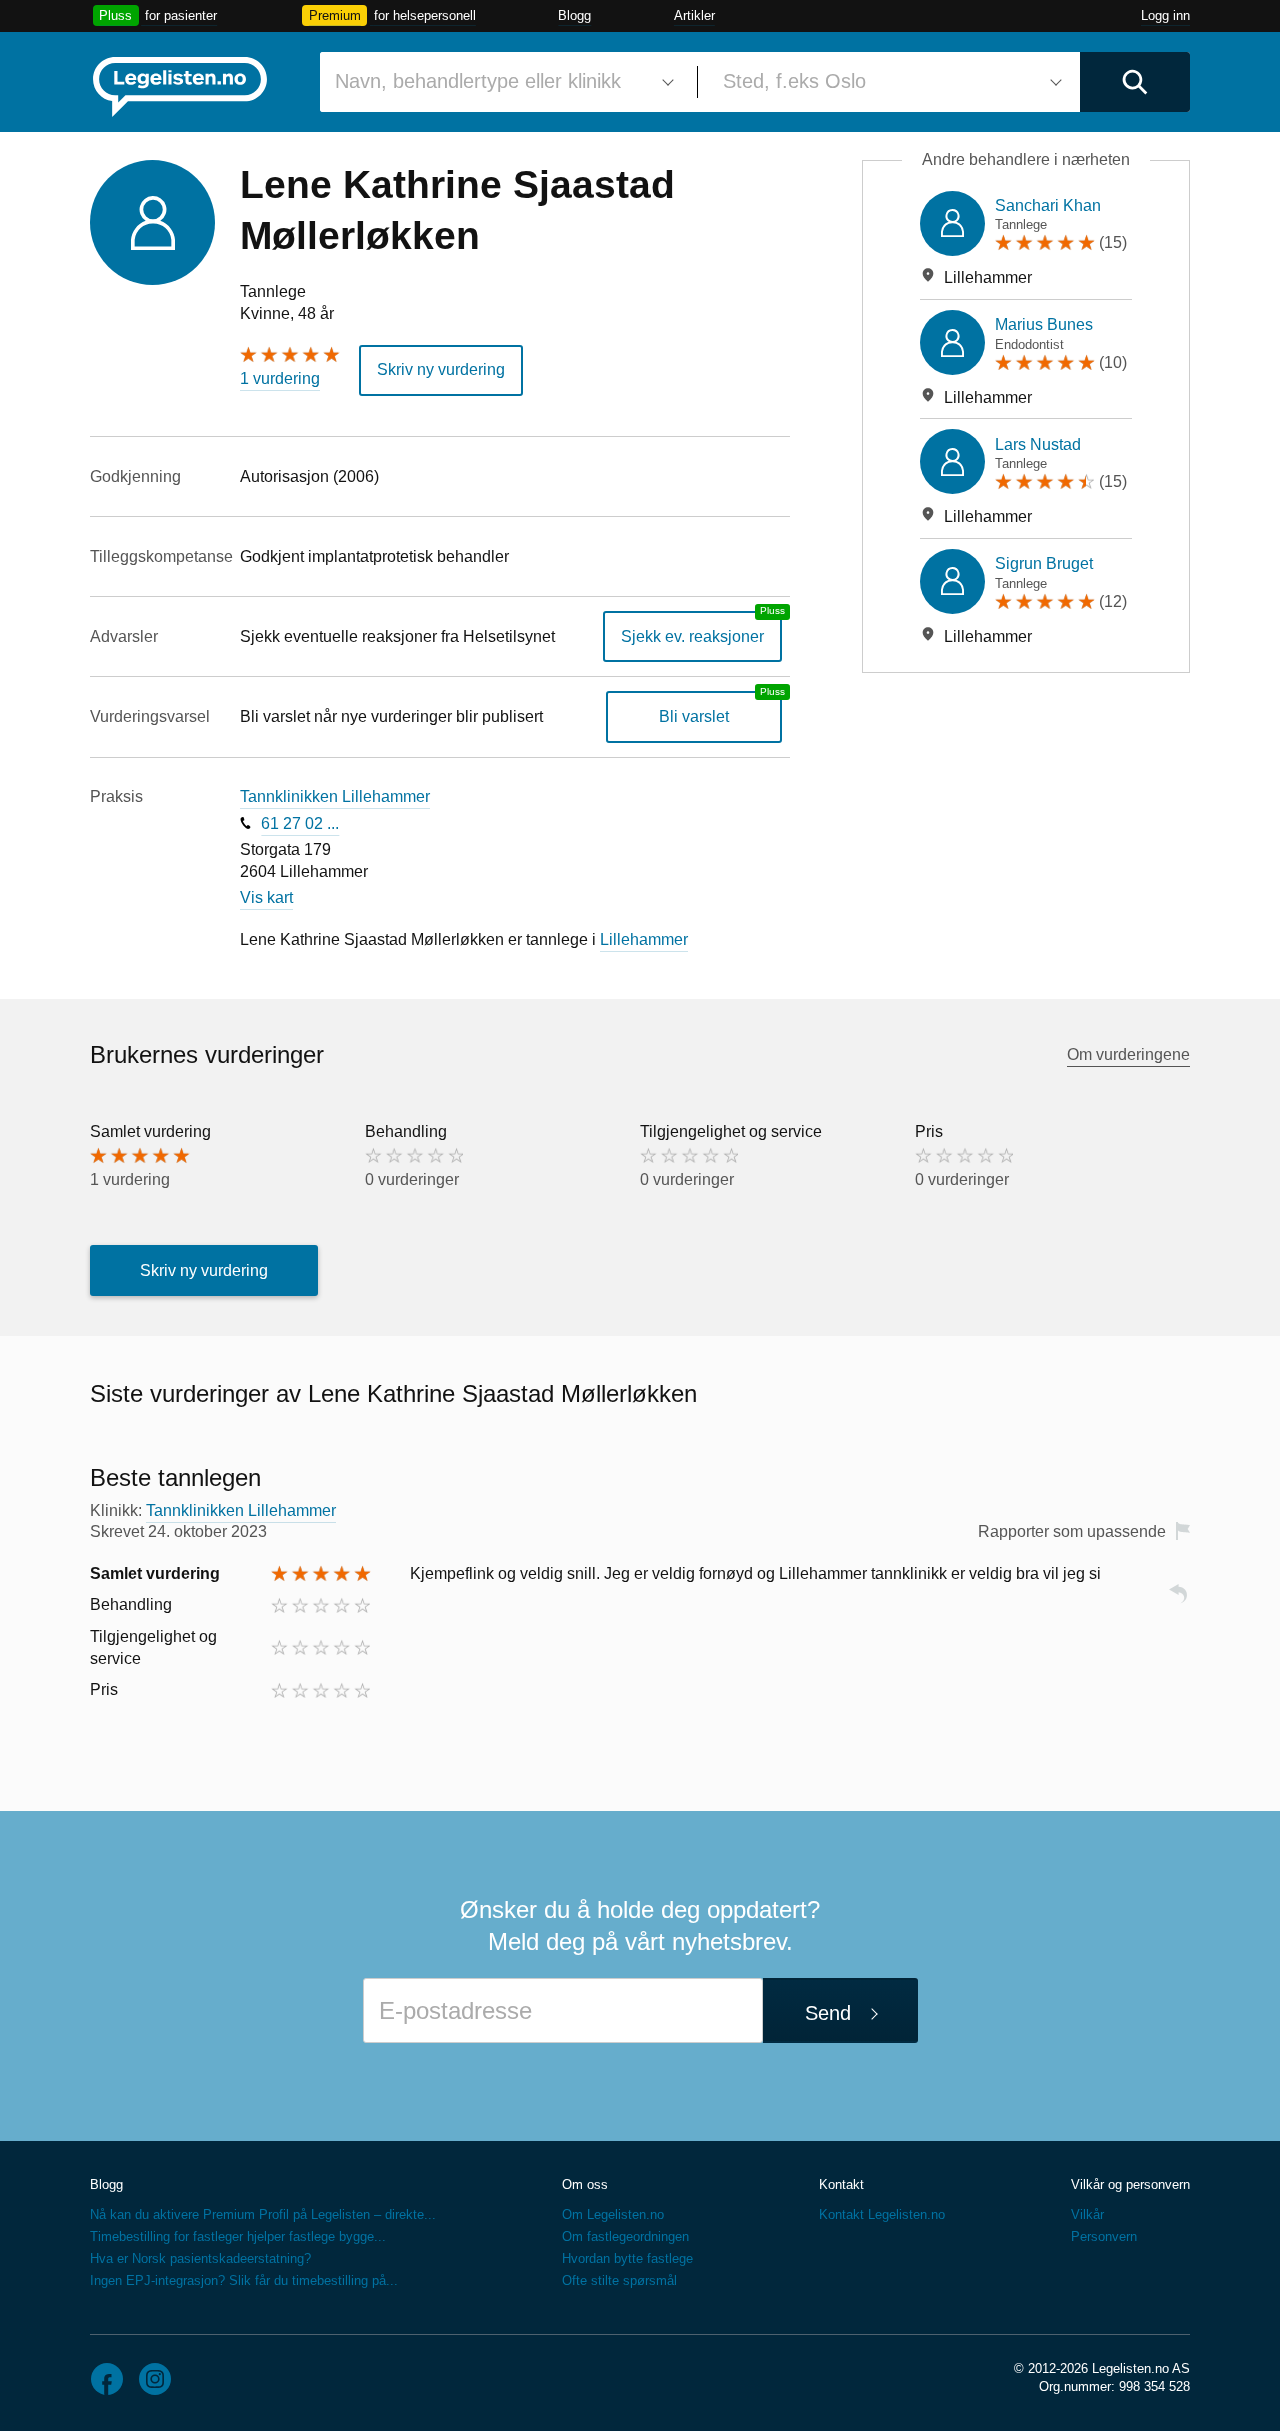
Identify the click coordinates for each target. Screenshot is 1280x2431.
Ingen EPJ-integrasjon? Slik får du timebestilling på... (244, 2280)
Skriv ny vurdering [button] (441, 369)
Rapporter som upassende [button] (1072, 1531)
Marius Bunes (1044, 324)
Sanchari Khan (1048, 205)
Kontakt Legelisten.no (882, 2214)
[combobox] (501, 82)
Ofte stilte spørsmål (619, 2280)
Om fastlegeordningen (625, 2236)
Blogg (574, 15)
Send (828, 2013)
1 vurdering (280, 378)
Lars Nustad (1038, 444)
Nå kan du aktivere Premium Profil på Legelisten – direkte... (263, 2214)
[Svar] (1178, 1602)
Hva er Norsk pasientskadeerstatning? (200, 2258)
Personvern (1104, 2236)
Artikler (694, 15)
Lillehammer (644, 939)
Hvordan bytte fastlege (627, 2258)
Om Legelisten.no (613, 2214)
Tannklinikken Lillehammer (335, 796)
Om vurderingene (1128, 1054)
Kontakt (841, 2184)
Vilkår (1087, 2214)
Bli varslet (694, 716)
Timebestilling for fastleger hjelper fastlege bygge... (238, 2236)
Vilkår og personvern (1130, 2184)
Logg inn (1165, 15)
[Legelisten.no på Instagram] (155, 2379)
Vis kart (266, 897)
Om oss (585, 2184)
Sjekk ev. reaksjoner (692, 636)
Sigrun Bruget (1044, 563)
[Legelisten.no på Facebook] (107, 2379)
